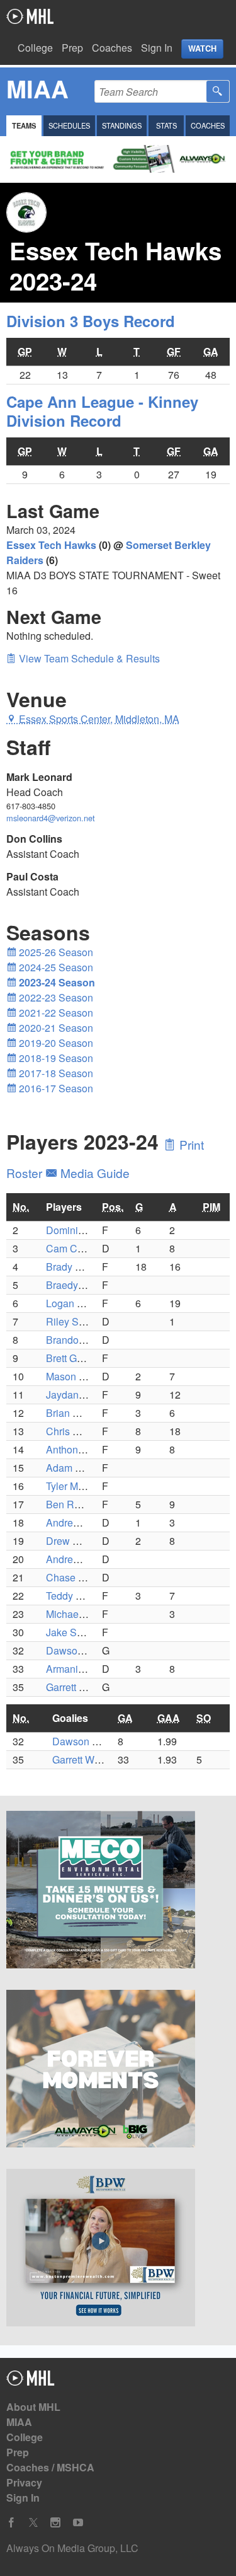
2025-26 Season (55, 952)
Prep (72, 48)
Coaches (112, 48)
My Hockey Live (30, 16)
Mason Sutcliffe (81, 1376)
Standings (122, 125)
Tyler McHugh (77, 1486)
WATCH (202, 49)
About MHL (33, 2407)
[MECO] (118, 1892)
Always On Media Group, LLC (72, 2548)
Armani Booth (76, 1669)
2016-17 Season (55, 1088)
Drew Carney (76, 1541)
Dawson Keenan (83, 1650)
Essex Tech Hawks (51, 545)
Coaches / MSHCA (50, 2467)
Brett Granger (76, 1358)
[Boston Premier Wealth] (118, 2250)
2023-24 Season (56, 982)
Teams (24, 125)
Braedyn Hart (76, 1285)
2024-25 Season (55, 967)
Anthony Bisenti (81, 1449)
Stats (166, 125)
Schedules (69, 125)
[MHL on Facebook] (11, 2523)
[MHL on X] (33, 2523)
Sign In (157, 48)
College (35, 48)
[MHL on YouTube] (78, 2523)
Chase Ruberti (78, 1577)
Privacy (24, 2482)
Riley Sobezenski (85, 1321)
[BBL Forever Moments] (118, 2071)
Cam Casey (72, 1248)
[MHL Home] (31, 2382)
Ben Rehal (70, 1504)
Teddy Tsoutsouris (87, 1596)
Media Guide (93, 1173)
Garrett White (75, 1687)
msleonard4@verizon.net (51, 818)
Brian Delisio (75, 1413)
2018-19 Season (55, 1058)
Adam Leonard (79, 1468)
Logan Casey (76, 1303)
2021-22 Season (55, 1013)
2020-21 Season (55, 1028)
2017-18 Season (55, 1073)
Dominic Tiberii (80, 1230)
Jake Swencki (77, 1632)
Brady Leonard (79, 1267)
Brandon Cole (77, 1340)
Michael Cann (77, 1614)
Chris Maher (73, 1431)
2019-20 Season (55, 1043)
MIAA (19, 2422)
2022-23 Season (55, 997)
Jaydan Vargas (79, 1395)
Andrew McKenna (86, 1522)
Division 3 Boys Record (91, 321)
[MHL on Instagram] (55, 2523)
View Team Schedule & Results (88, 658)
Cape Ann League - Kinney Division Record (102, 411)
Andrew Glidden (82, 1559)
